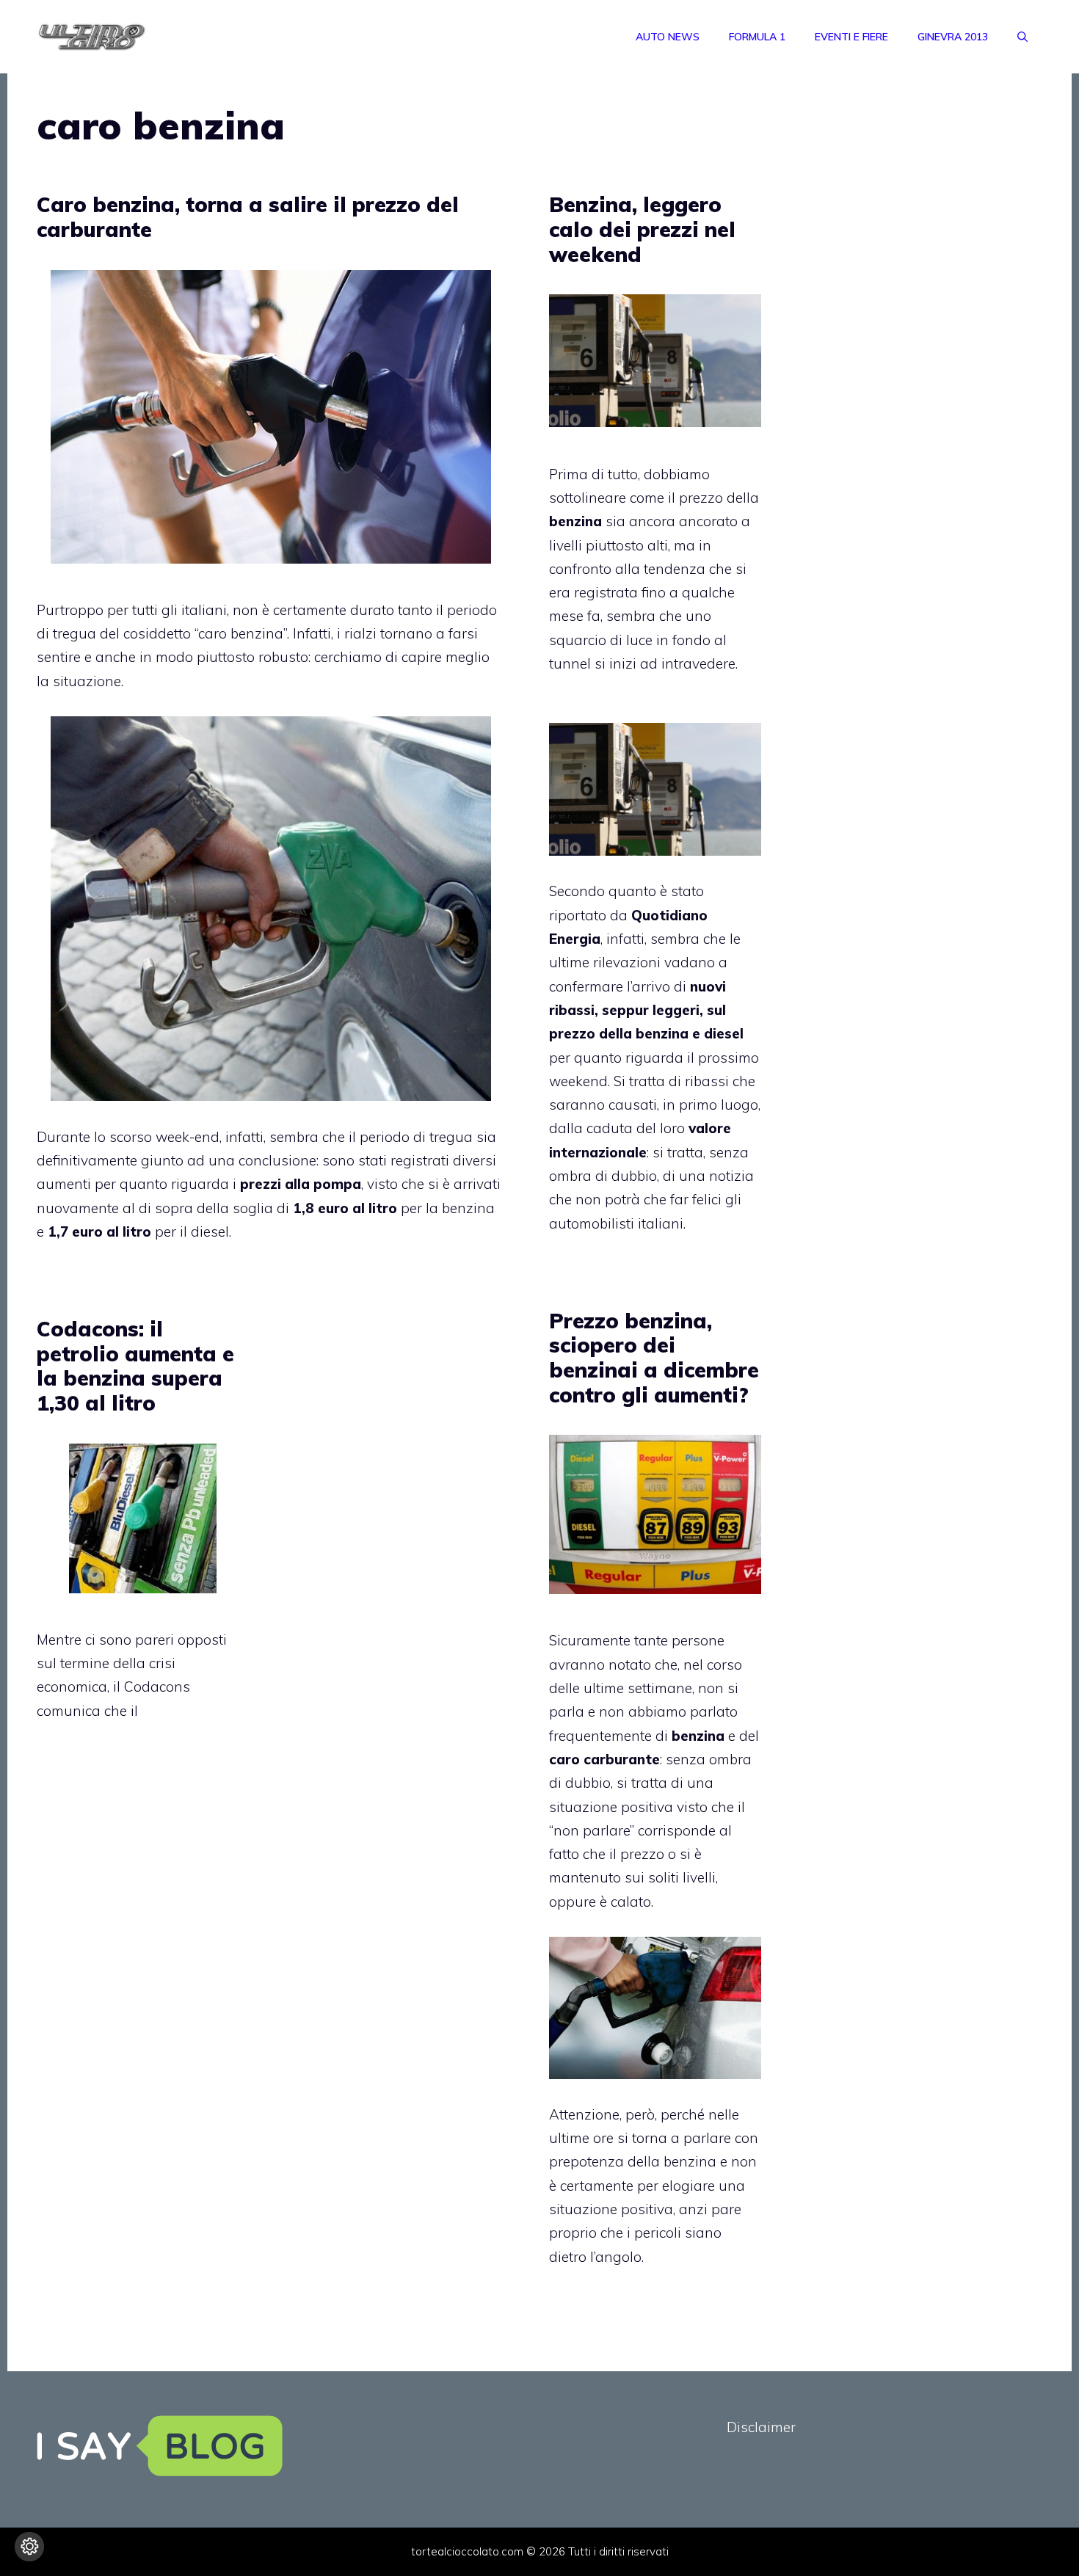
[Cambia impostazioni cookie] (29, 2547)
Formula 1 (757, 37)
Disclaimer (761, 2427)
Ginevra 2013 (953, 37)
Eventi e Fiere (851, 37)
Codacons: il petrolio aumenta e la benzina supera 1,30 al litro (135, 1366)
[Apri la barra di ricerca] (1022, 37)
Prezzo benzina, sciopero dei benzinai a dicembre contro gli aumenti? (654, 1358)
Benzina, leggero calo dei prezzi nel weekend (642, 229)
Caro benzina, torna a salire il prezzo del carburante (248, 217)
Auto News (668, 37)
